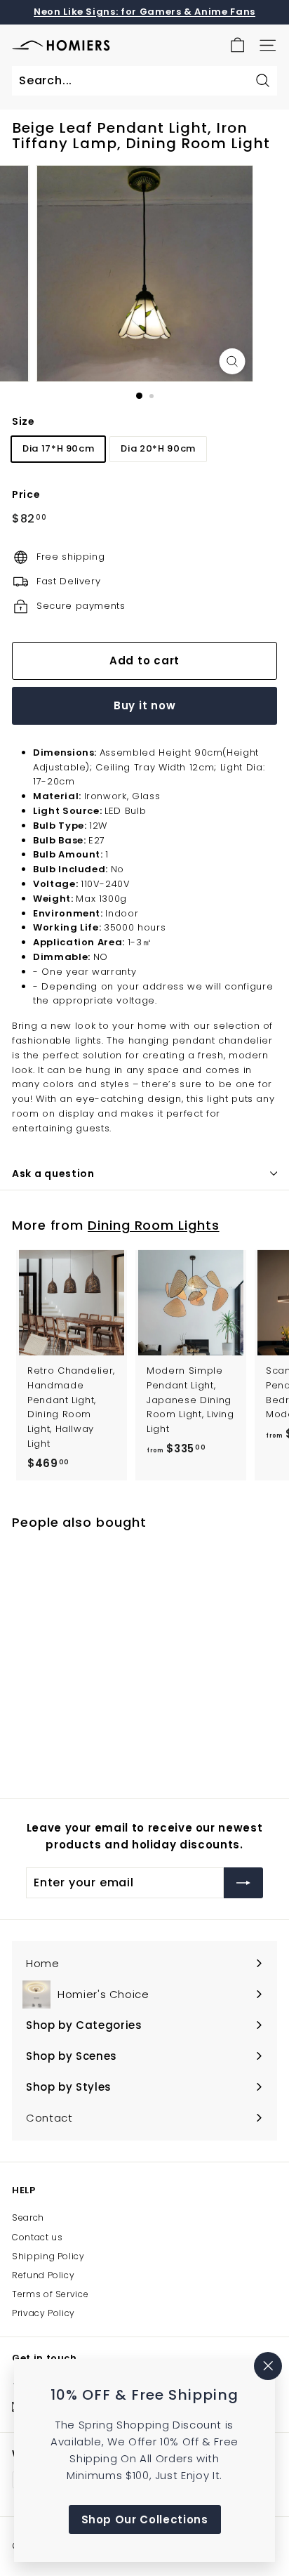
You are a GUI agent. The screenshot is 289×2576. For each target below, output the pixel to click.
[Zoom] (233, 361)
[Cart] (237, 45)
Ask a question (53, 1174)
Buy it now (145, 705)
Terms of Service (50, 2294)
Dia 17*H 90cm (58, 448)
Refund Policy (43, 2275)
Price (26, 494)
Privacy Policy (43, 2313)
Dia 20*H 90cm (158, 448)
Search (28, 2217)
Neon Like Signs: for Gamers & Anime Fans (144, 12)
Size (23, 421)
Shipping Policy (48, 2256)
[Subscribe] (243, 1883)
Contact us (38, 2237)
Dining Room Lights (153, 1225)
